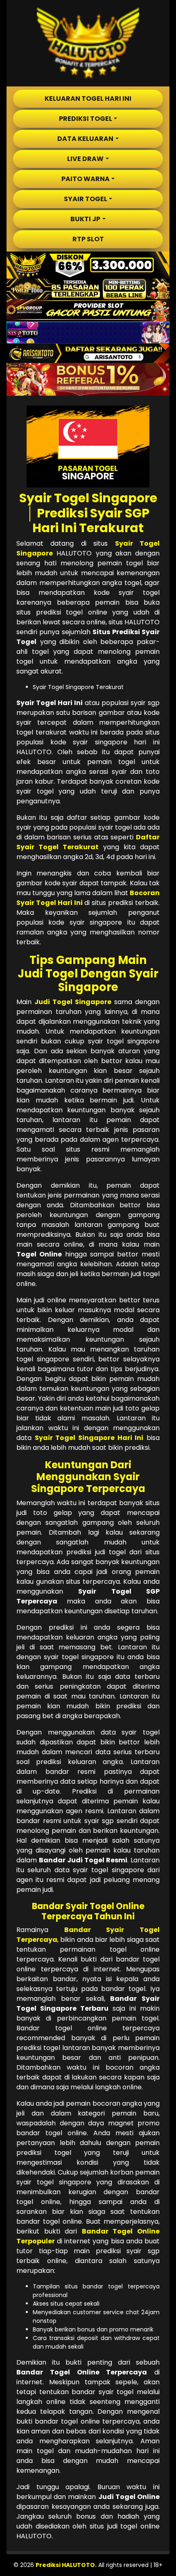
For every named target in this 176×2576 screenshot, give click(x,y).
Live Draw (85, 159)
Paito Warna (86, 179)
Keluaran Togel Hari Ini (88, 99)
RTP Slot (88, 239)
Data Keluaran (85, 139)
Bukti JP (85, 219)
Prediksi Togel (86, 119)
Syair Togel (86, 199)
